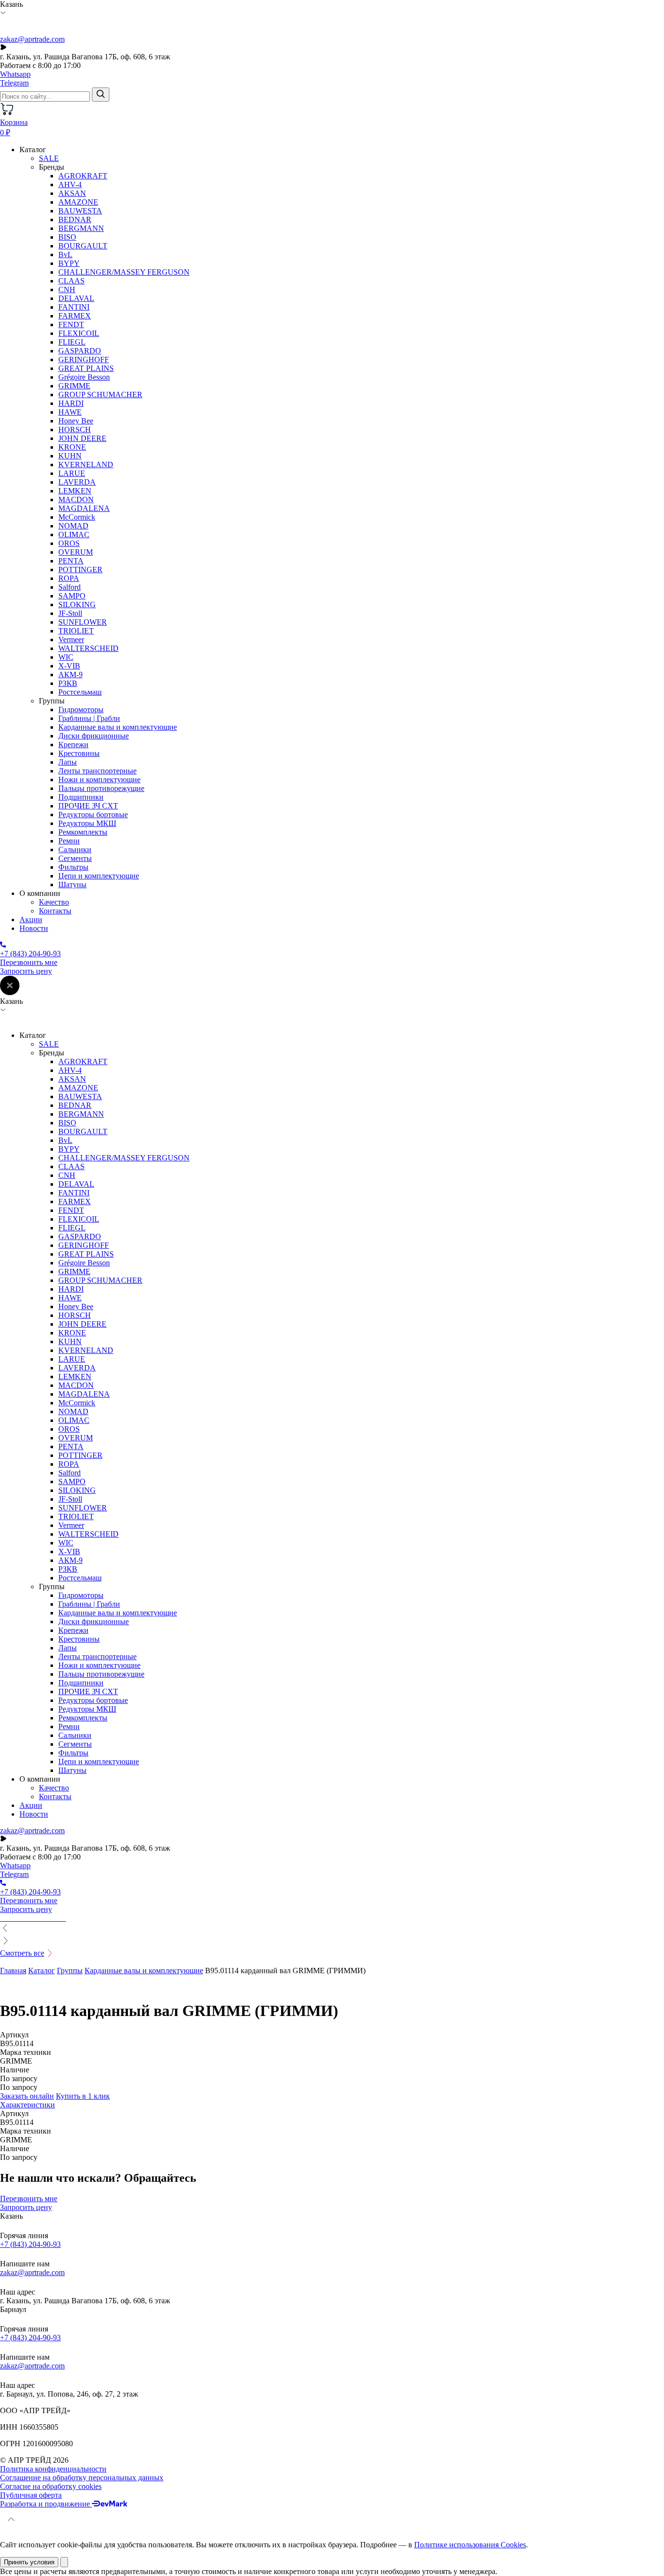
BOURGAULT (83, 246)
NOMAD (73, 526)
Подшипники (81, 797)
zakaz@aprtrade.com (32, 39)
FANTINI (74, 307)
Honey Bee (76, 421)
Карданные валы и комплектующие (118, 727)
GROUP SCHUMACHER (100, 394)
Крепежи (73, 745)
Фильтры (73, 867)
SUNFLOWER (83, 622)
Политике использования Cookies (470, 2545)
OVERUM (76, 552)
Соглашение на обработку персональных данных (82, 2478)
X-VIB (69, 666)
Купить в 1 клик (83, 2096)
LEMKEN (75, 491)
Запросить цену (26, 971)
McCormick (77, 517)
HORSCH (75, 429)
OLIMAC (74, 534)
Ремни (69, 841)
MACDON (76, 499)
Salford (70, 587)
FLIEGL (72, 342)
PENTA (71, 561)
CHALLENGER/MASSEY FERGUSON (124, 272)
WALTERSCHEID (88, 648)
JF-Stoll (70, 613)
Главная (13, 1971)
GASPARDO (80, 351)
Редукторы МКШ (87, 823)
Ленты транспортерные (97, 771)
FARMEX (75, 316)
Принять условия (29, 2562)
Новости (34, 928)
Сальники (75, 850)
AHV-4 (70, 184)
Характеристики (27, 2105)
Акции (31, 920)
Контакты (55, 911)
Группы (70, 1971)
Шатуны (72, 885)
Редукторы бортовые (93, 815)
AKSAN (72, 193)
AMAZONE (78, 202)
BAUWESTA (80, 211)
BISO (67, 237)
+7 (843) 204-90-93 (30, 2244)
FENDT (71, 324)
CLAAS (71, 281)
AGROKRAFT (83, 176)
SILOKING (77, 605)
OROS (69, 543)
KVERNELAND (86, 464)
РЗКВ (68, 683)
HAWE (70, 412)
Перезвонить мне (29, 962)
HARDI (71, 403)
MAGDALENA (84, 508)
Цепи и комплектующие (99, 876)
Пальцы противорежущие (101, 788)
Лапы (68, 762)
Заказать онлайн (27, 2096)
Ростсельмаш (80, 692)
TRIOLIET (76, 631)
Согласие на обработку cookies (51, 2486)
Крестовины (79, 753)
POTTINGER (80, 570)
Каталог (42, 1971)
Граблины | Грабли (89, 718)
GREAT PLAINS (86, 368)
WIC (66, 657)
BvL (65, 254)
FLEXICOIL (79, 333)
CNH (67, 289)
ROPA (69, 578)
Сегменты (75, 858)
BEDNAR (75, 219)
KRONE (72, 447)
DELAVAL (76, 298)
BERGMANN (81, 228)
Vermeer (71, 640)
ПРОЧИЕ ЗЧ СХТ (88, 806)
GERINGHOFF (84, 359)
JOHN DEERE (82, 438)
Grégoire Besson (84, 377)
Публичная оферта (31, 2495)
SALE (49, 158)
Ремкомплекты (83, 832)
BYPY (69, 263)
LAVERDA (77, 482)
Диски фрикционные (94, 736)
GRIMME (74, 386)
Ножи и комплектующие (99, 780)
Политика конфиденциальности (53, 2469)
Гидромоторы (81, 710)
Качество (54, 902)
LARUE (72, 473)
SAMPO (72, 596)
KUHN (70, 456)
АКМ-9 (70, 675)
